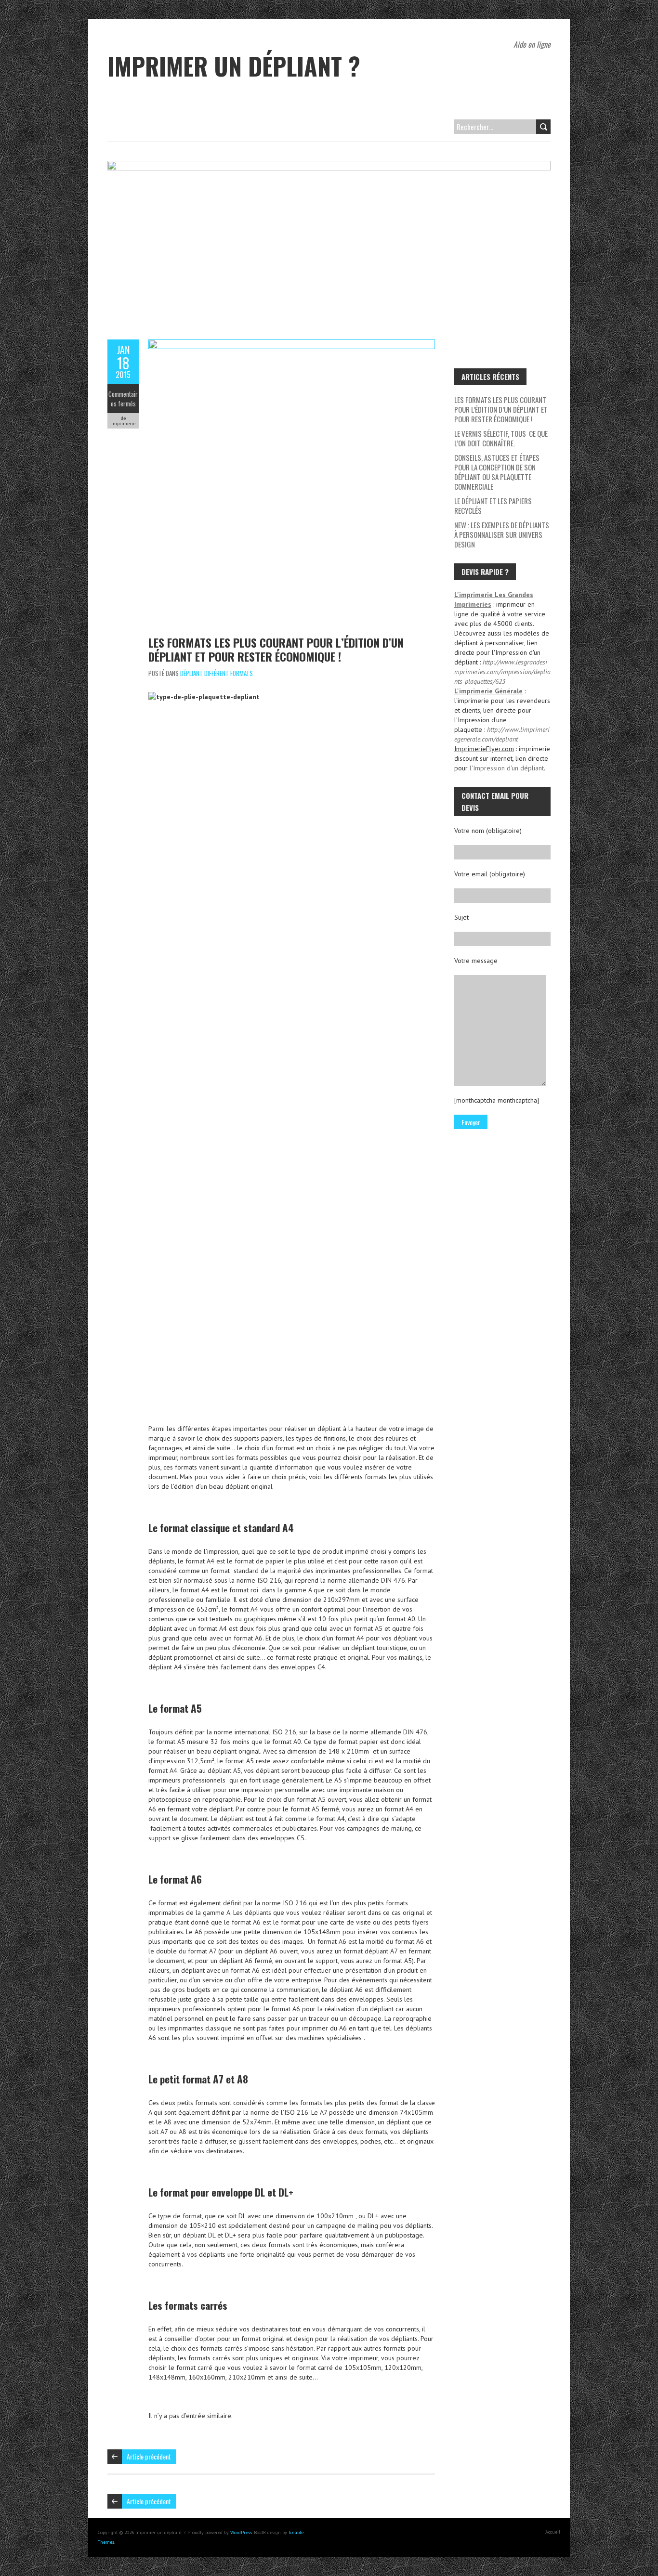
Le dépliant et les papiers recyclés (493, 506)
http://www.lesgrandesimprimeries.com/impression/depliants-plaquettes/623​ (502, 672)
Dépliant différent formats (217, 673)
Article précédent (149, 2456)
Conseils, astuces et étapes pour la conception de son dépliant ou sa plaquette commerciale (497, 472)
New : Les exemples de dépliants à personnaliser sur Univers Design (502, 534)
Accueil (553, 2532)
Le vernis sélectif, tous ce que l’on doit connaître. (501, 438)
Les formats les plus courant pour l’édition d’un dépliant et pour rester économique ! (276, 649)
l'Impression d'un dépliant (507, 768)
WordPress (241, 2532)
